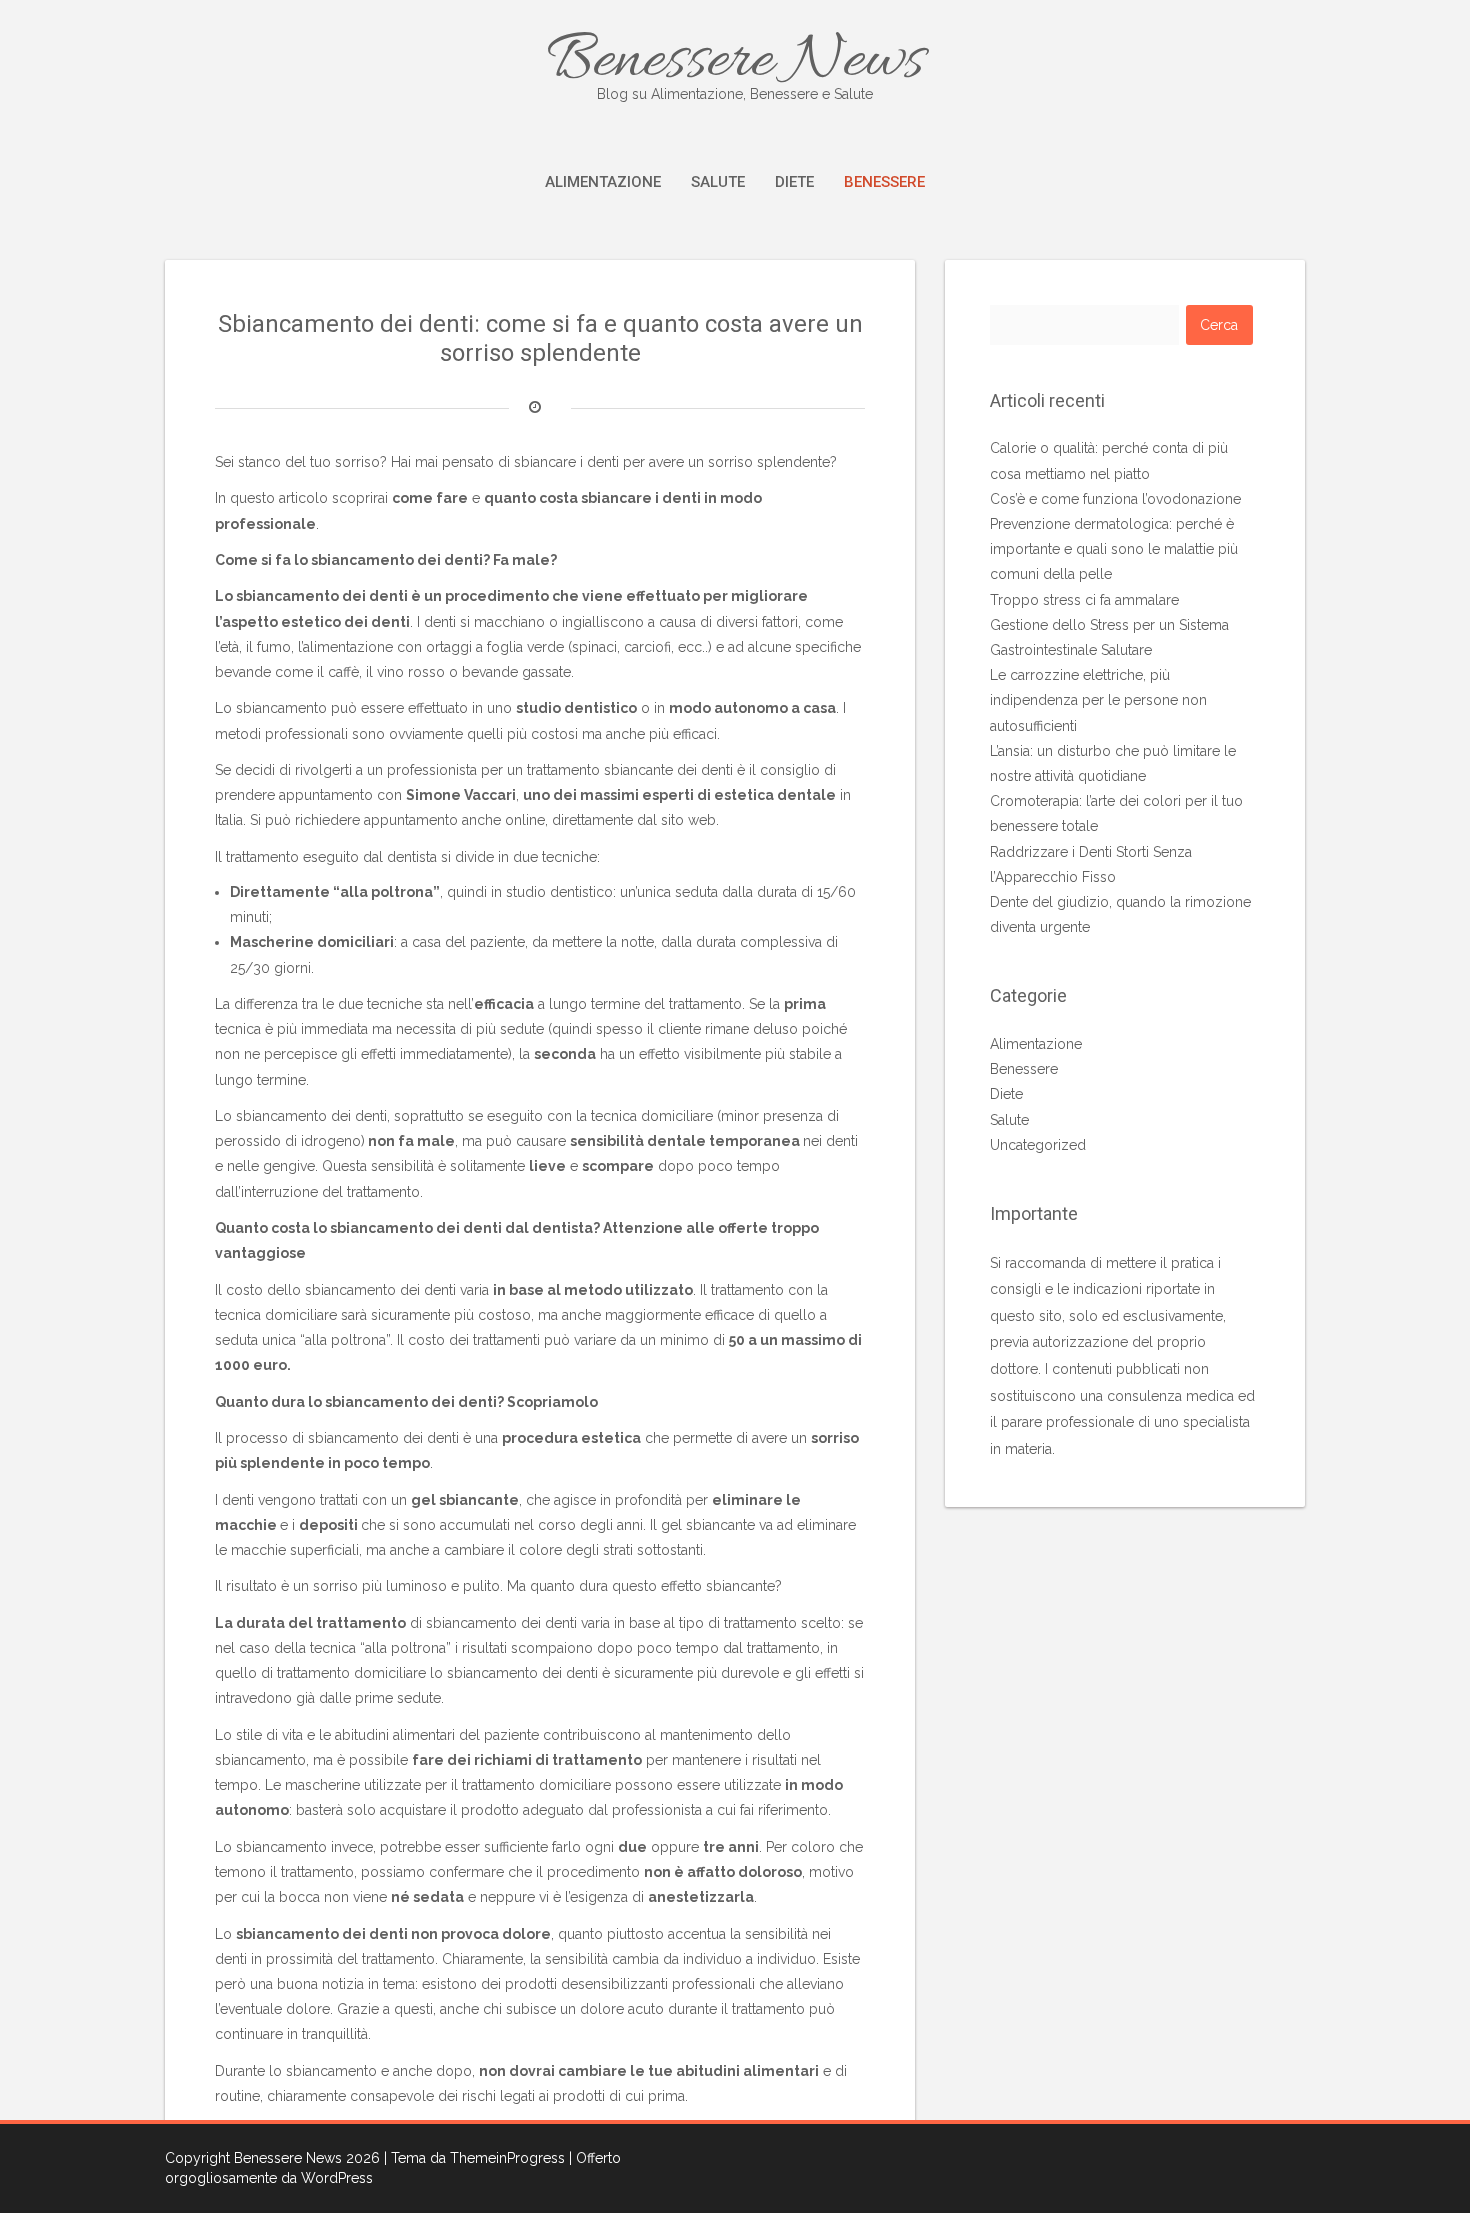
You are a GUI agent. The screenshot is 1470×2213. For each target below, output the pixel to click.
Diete (794, 182)
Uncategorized (1038, 1145)
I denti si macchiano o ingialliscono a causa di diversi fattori (607, 622)
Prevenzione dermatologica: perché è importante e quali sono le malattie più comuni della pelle (1114, 549)
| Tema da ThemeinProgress (474, 2158)
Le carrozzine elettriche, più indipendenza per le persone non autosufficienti (1098, 700)
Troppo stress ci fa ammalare (1084, 600)
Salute (718, 182)
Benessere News (735, 62)
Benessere (884, 182)
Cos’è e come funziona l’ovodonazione (1115, 499)
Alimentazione (603, 182)
